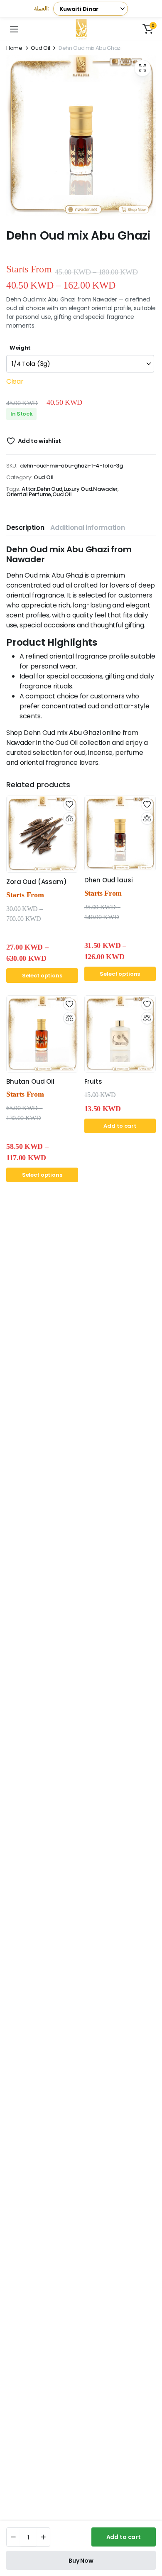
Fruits (93, 1081)
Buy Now (81, 2561)
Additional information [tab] (87, 528)
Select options (42, 976)
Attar (28, 489)
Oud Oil (40, 48)
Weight (20, 348)
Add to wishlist (39, 441)
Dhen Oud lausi (109, 880)
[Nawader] (81, 29)
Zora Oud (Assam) (37, 882)
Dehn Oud (50, 489)
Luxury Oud (78, 489)
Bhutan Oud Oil (30, 1081)
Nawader (105, 489)
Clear (15, 381)
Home (14, 48)
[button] (148, 29)
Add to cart (124, 2537)
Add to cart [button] (120, 1126)
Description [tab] (25, 528)
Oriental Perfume (29, 494)
